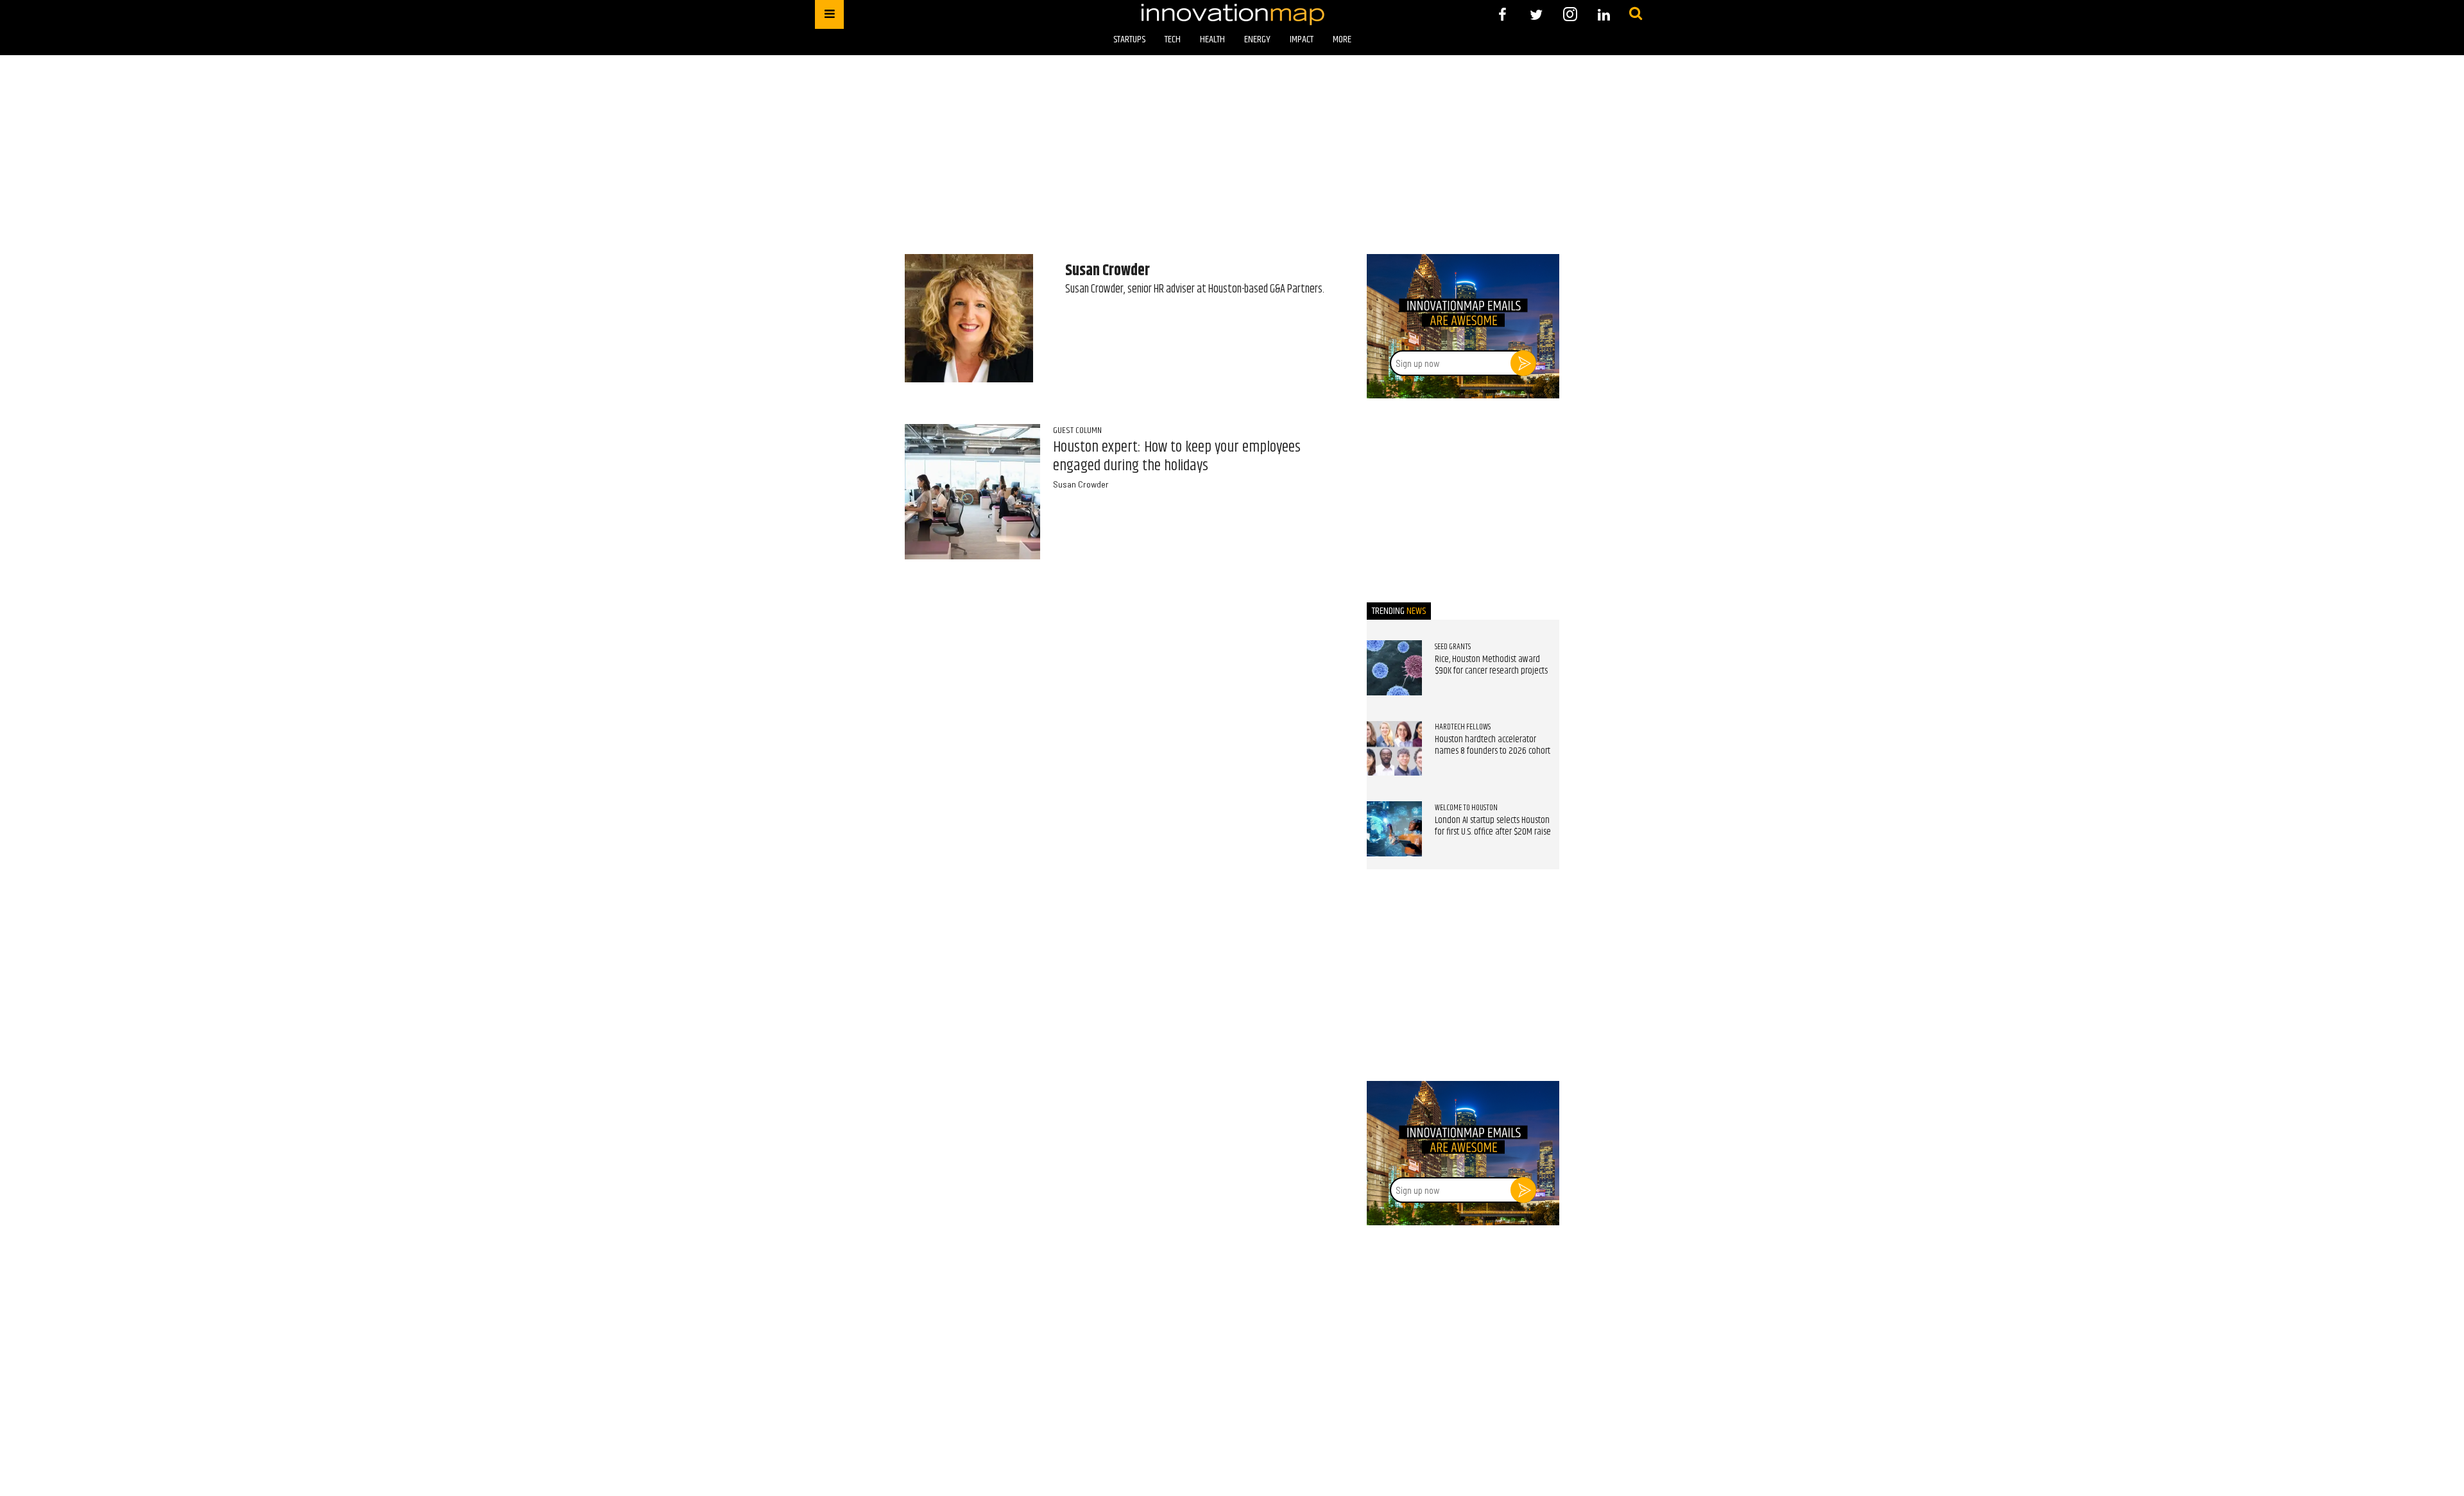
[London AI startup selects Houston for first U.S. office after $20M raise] (1394, 829)
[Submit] (1636, 14)
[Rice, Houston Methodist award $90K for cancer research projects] (1394, 668)
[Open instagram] (1570, 14)
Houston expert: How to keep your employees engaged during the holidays (1177, 456)
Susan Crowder (1081, 484)
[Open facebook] (1502, 14)
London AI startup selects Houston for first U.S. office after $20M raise (1493, 826)
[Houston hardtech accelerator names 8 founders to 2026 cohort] (1394, 749)
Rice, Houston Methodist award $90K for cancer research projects (1491, 665)
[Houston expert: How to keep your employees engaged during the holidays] (972, 492)
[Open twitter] (1536, 14)
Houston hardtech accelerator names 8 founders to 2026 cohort (1493, 745)
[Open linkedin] (1604, 14)
